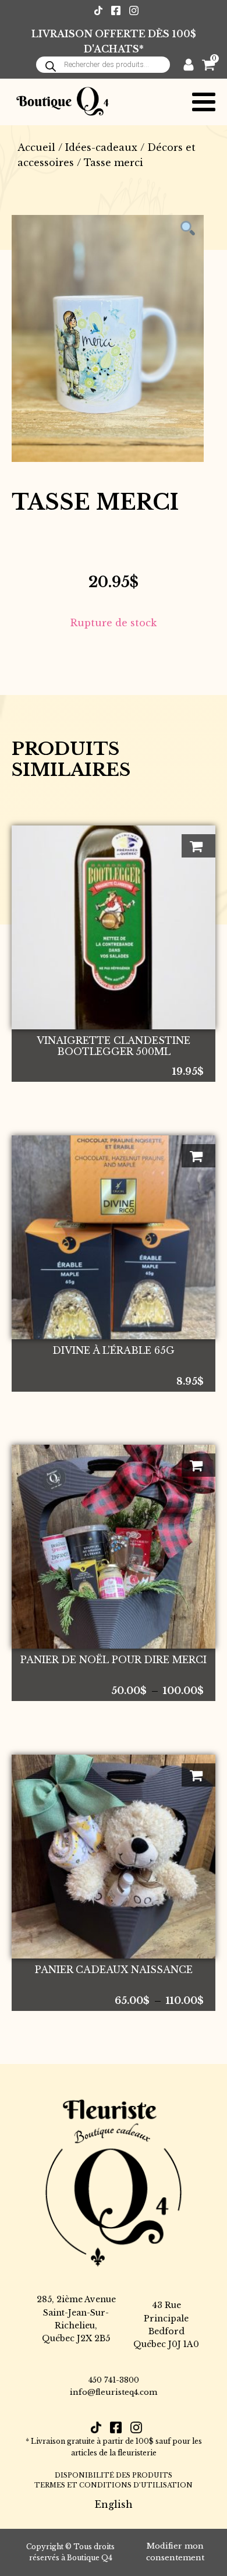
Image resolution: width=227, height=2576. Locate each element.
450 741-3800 (114, 2380)
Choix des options (198, 1465)
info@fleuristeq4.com (114, 2392)
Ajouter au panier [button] (198, 846)
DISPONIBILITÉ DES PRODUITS (114, 2475)
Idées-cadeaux (101, 147)
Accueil (36, 147)
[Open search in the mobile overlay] (103, 65)
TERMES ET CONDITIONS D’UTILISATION (114, 2485)
